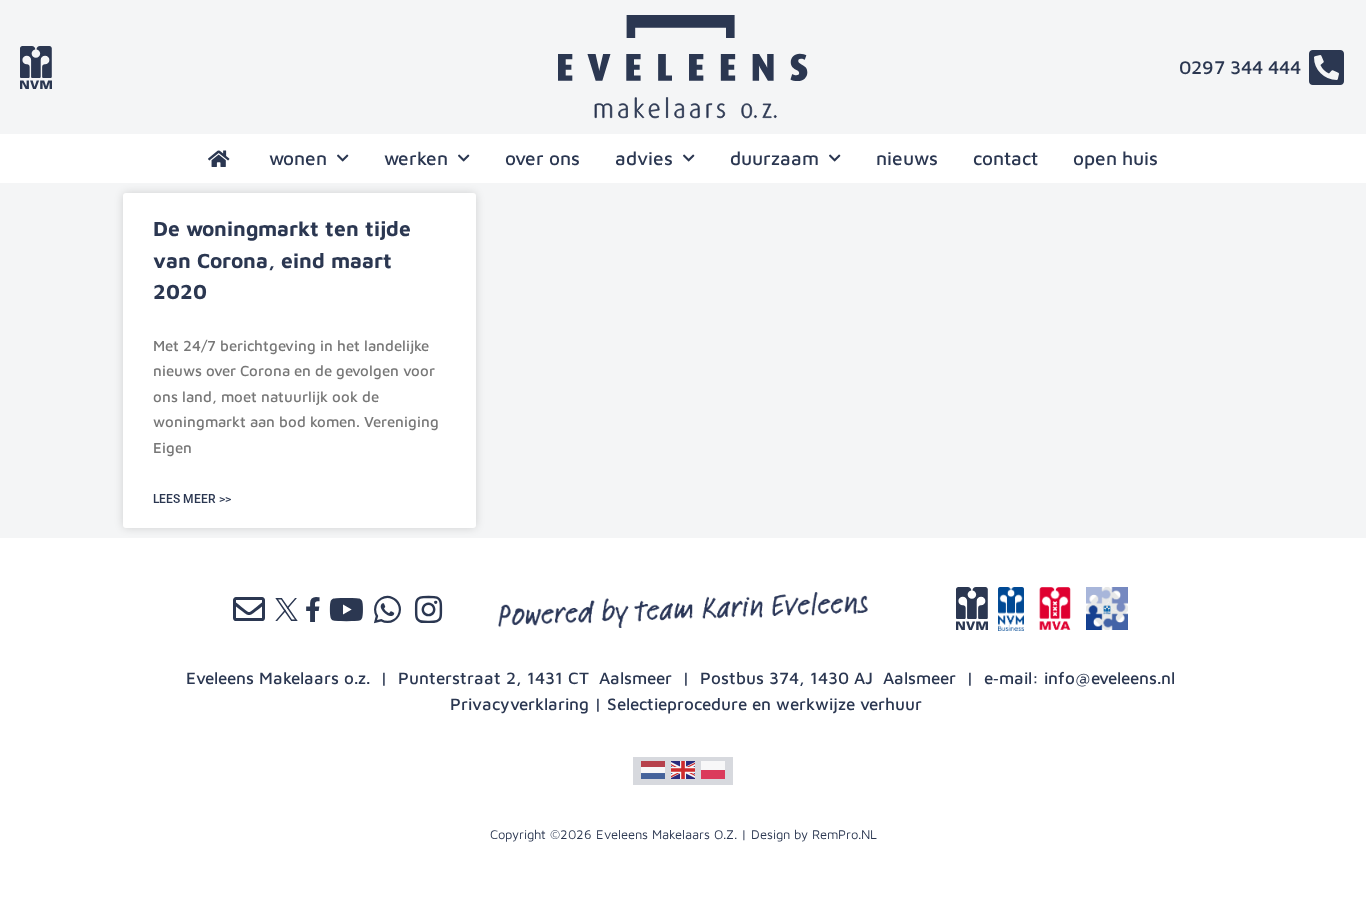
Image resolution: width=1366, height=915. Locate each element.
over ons (542, 158)
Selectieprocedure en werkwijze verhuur (764, 704)
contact (1005, 158)
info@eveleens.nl (1109, 678)
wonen (298, 158)
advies (644, 158)
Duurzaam (774, 158)
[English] (683, 769)
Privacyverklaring (519, 704)
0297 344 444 (1240, 67)
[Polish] (713, 769)
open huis (1115, 158)
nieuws (907, 158)
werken (416, 158)
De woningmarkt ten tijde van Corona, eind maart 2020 (282, 259)
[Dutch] (653, 769)
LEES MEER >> (192, 499)
